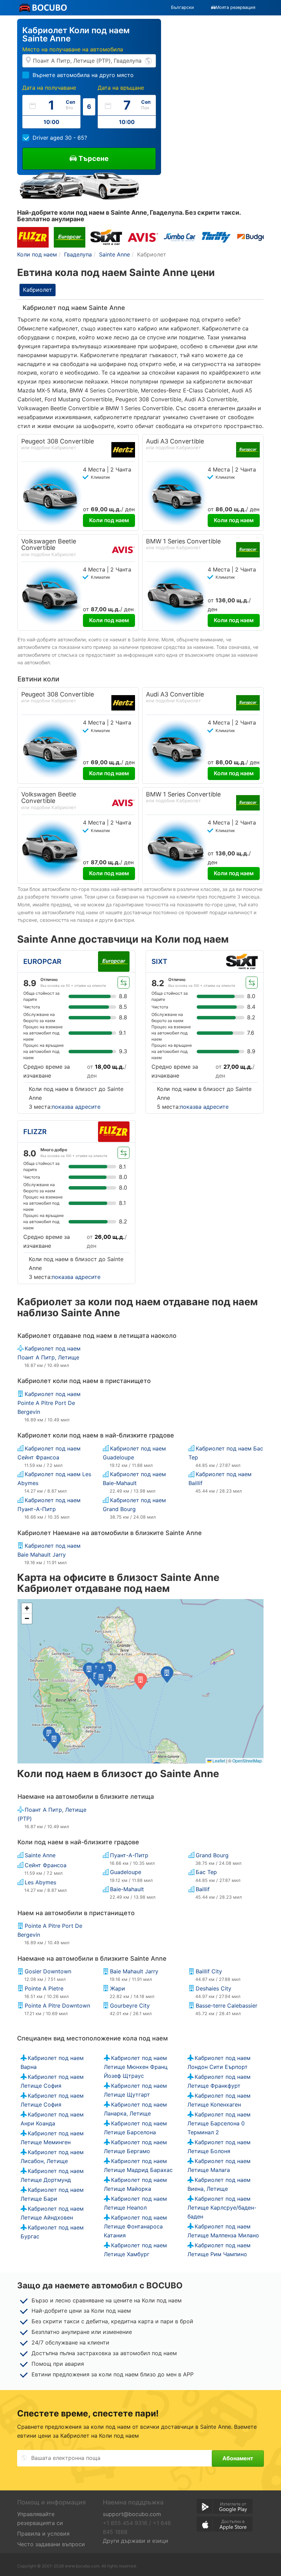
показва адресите (76, 1107)
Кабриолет (38, 290)
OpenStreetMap (247, 1761)
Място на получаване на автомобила (73, 49)
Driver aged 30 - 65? (60, 138)
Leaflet (218, 1761)
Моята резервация (235, 7)
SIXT (159, 962)
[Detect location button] (148, 60)
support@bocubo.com (132, 2514)
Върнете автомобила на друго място (83, 75)
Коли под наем (109, 520)
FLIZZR (35, 1132)
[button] (167, 1674)
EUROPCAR (42, 962)
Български (182, 7)
